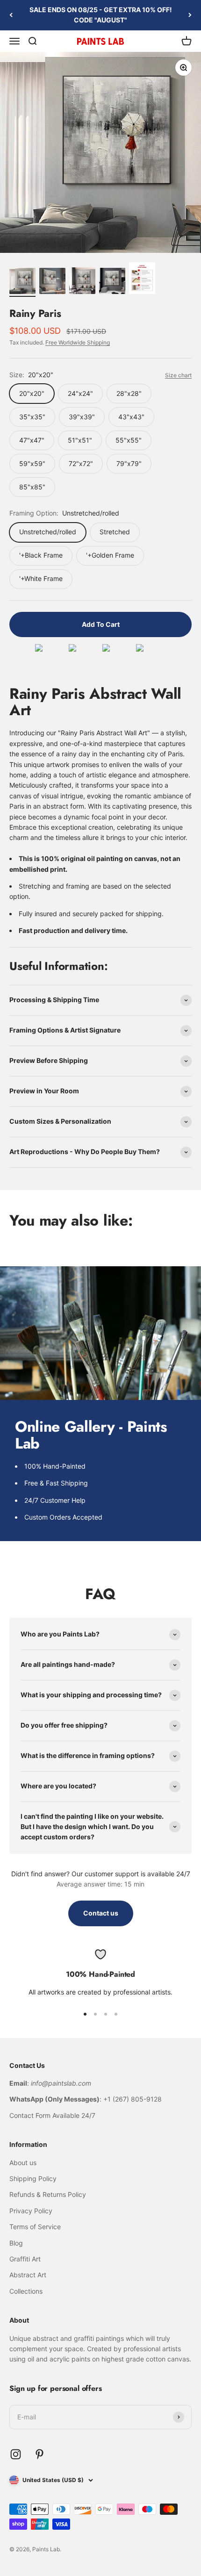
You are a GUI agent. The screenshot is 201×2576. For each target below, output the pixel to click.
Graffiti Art (25, 2259)
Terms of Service (35, 2227)
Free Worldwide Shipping (78, 342)
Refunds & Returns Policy (48, 2194)
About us (23, 2163)
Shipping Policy (33, 2178)
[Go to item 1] (22, 282)
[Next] (190, 15)
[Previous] (11, 15)
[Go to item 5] (142, 280)
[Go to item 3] (82, 282)
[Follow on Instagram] (16, 2454)
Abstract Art (28, 2275)
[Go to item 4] (112, 282)
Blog (16, 2243)
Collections (26, 2291)
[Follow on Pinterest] (39, 2454)
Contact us (101, 1913)
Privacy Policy (31, 2211)
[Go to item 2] (52, 282)
